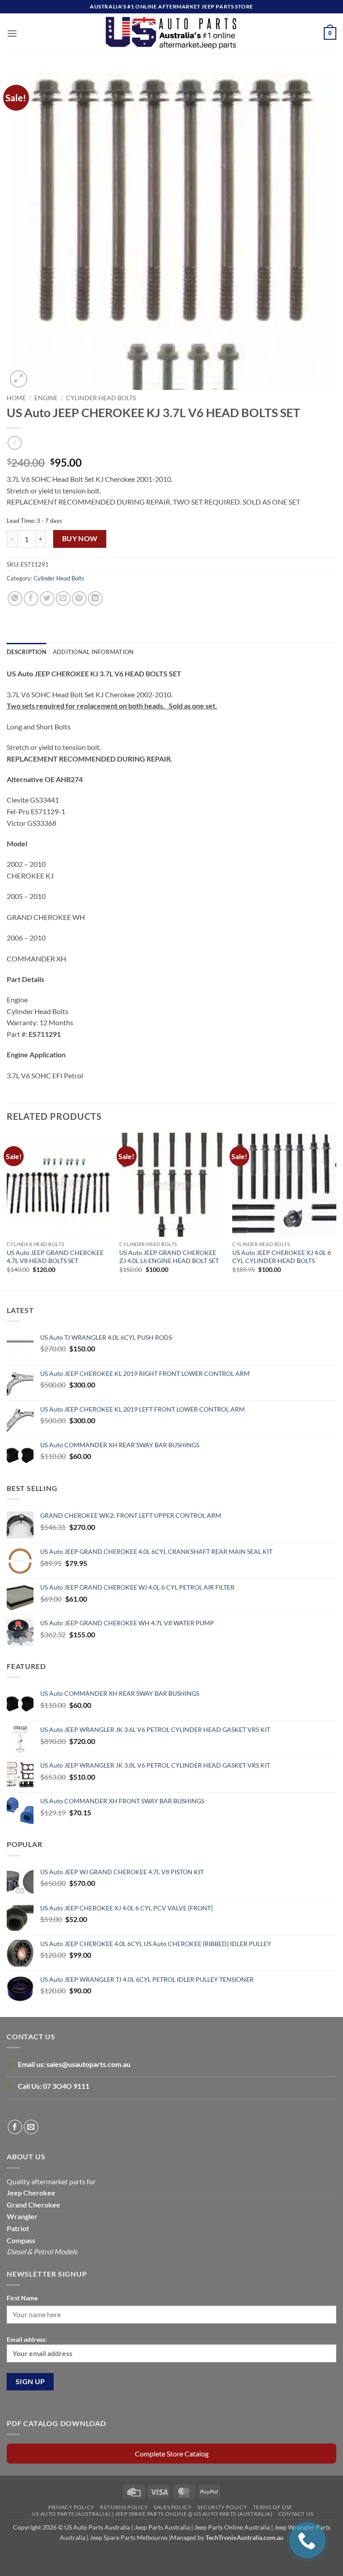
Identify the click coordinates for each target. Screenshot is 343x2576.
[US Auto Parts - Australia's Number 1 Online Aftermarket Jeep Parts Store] (172, 33)
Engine (46, 398)
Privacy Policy (71, 2507)
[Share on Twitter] (47, 598)
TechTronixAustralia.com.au (245, 2537)
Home (16, 398)
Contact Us (296, 2514)
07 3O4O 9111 (66, 2086)
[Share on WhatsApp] (15, 598)
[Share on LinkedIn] (95, 598)
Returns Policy (124, 2507)
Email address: (27, 2339)
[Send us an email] (31, 2127)
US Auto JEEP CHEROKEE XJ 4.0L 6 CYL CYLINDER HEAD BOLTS (282, 1257)
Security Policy (222, 2507)
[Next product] (15, 443)
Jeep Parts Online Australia (232, 2527)
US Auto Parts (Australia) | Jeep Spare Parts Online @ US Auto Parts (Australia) (152, 2514)
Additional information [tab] (93, 652)
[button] (12, 33)
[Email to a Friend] (63, 598)
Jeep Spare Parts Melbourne (128, 2537)
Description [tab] (27, 652)
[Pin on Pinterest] (79, 598)
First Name (22, 2298)
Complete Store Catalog (172, 2454)
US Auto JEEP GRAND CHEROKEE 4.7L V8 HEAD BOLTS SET (55, 1257)
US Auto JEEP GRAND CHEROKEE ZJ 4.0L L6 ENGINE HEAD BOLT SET (169, 1257)
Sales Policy (173, 2507)
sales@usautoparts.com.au (88, 2064)
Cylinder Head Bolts (101, 398)
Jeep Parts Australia (163, 2527)
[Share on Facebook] (31, 598)
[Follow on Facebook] (15, 2127)
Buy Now (80, 538)
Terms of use (273, 2507)
